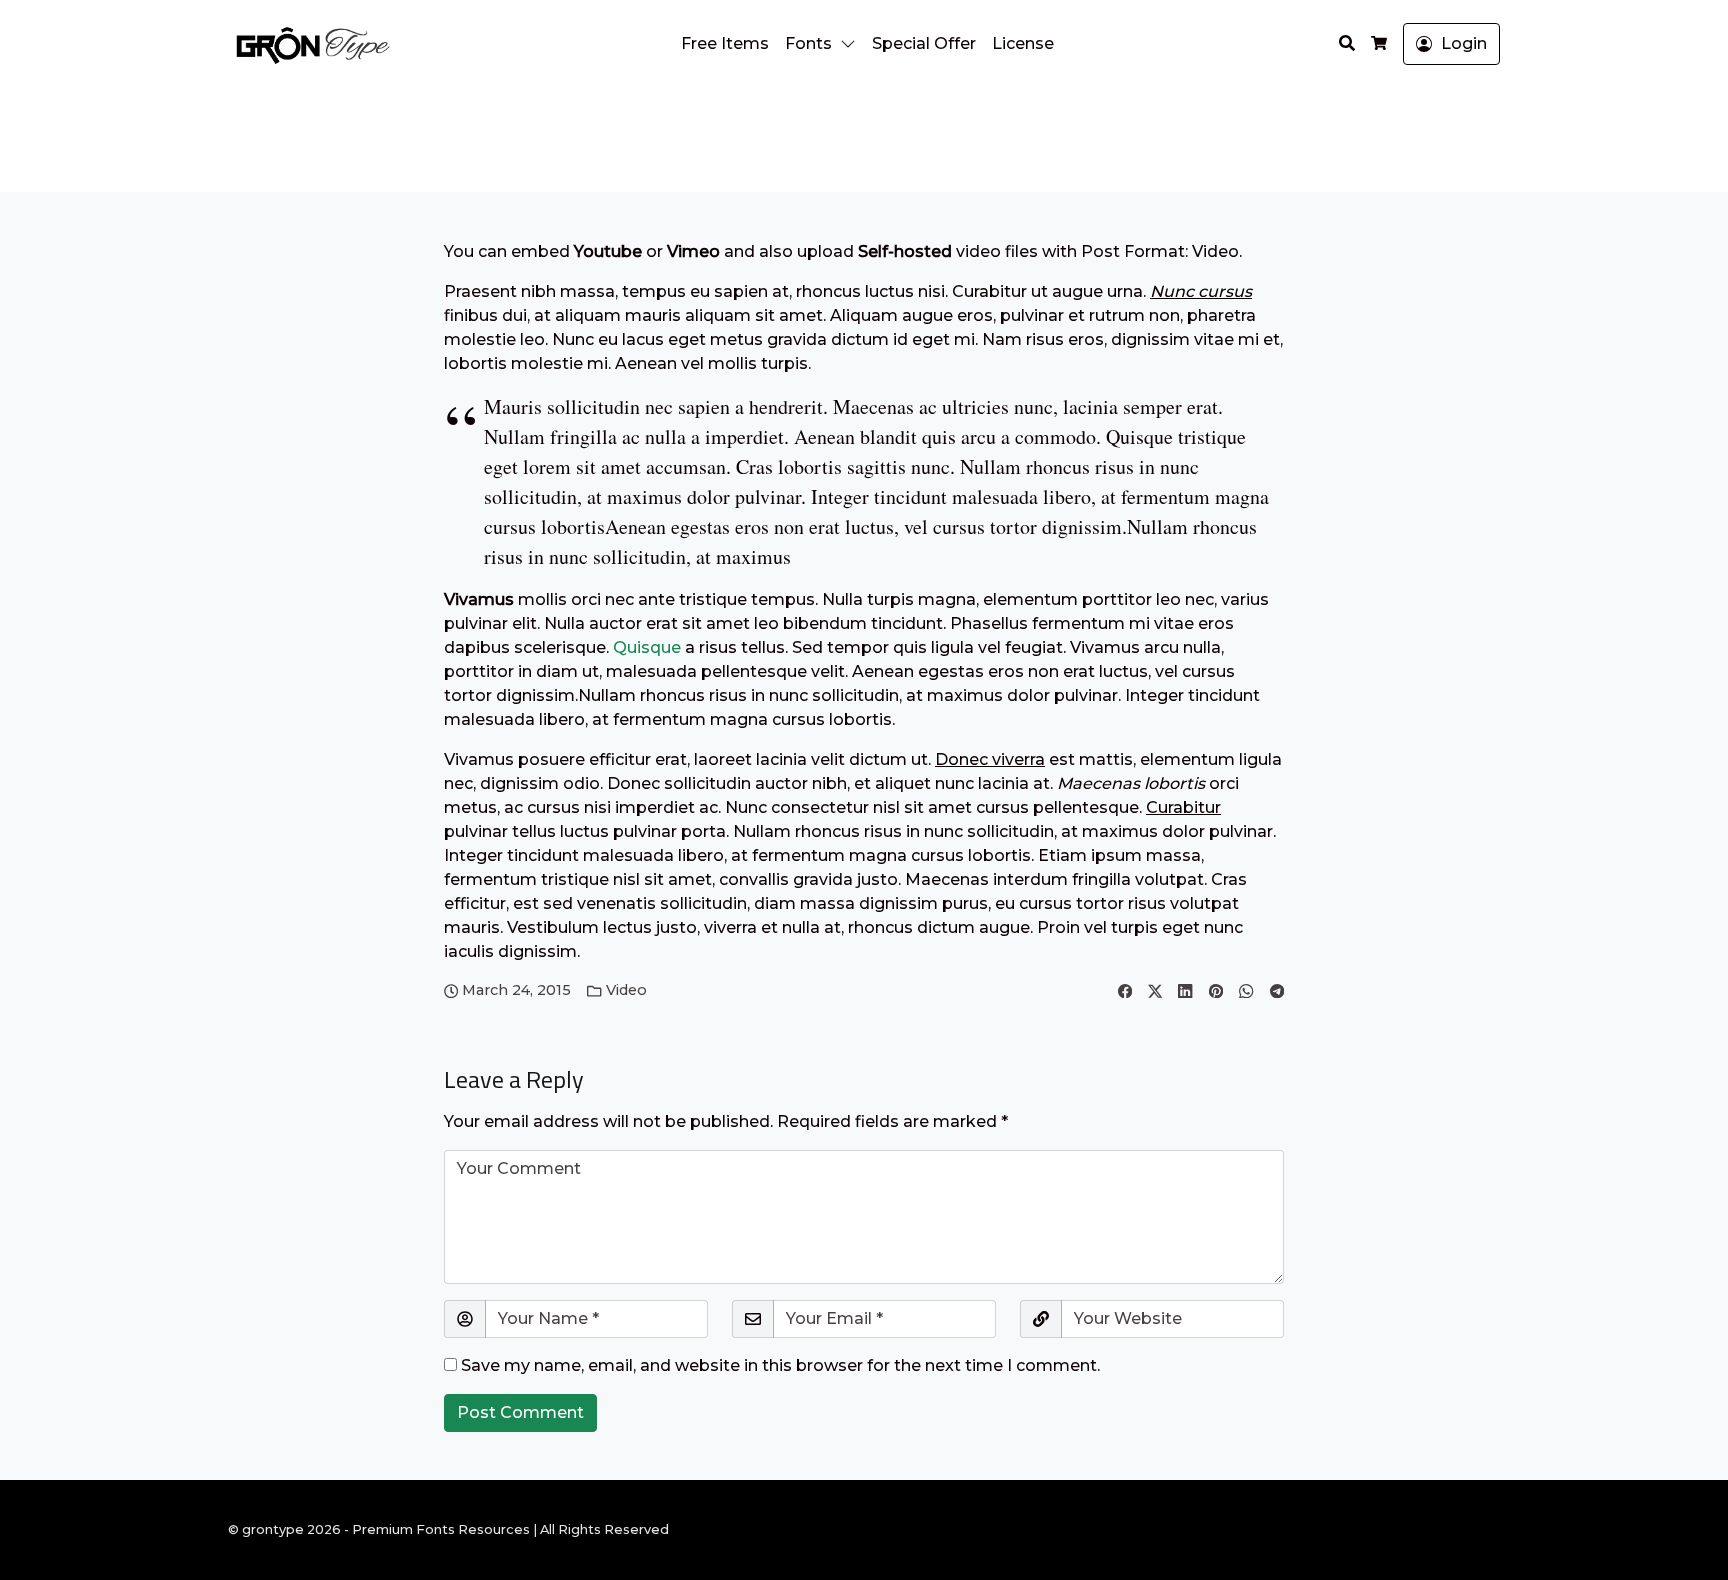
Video (626, 990)
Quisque (649, 647)
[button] (852, 44)
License (1023, 43)
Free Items (725, 43)
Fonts (808, 43)
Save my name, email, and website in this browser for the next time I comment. (780, 1365)
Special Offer (924, 43)
